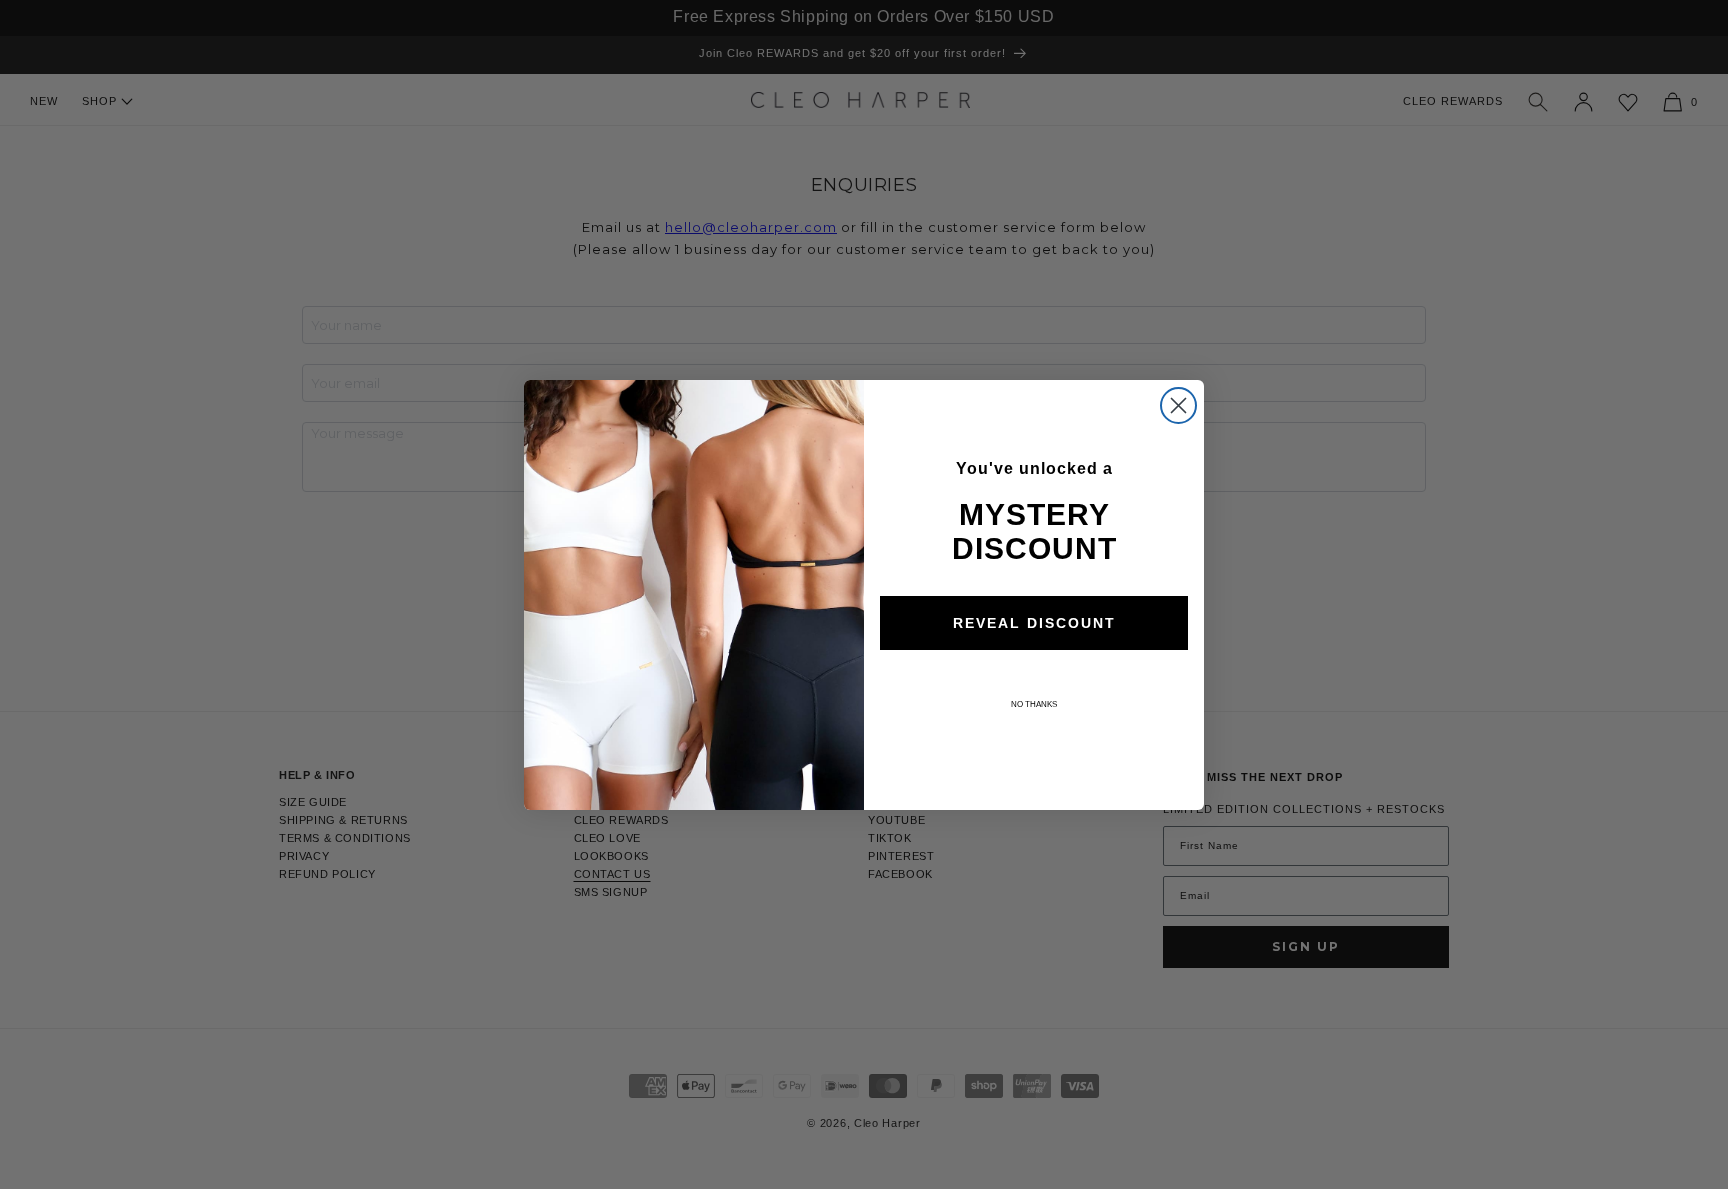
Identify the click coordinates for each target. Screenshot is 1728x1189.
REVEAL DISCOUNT (1034, 623)
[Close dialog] (1178, 405)
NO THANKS (1034, 704)
